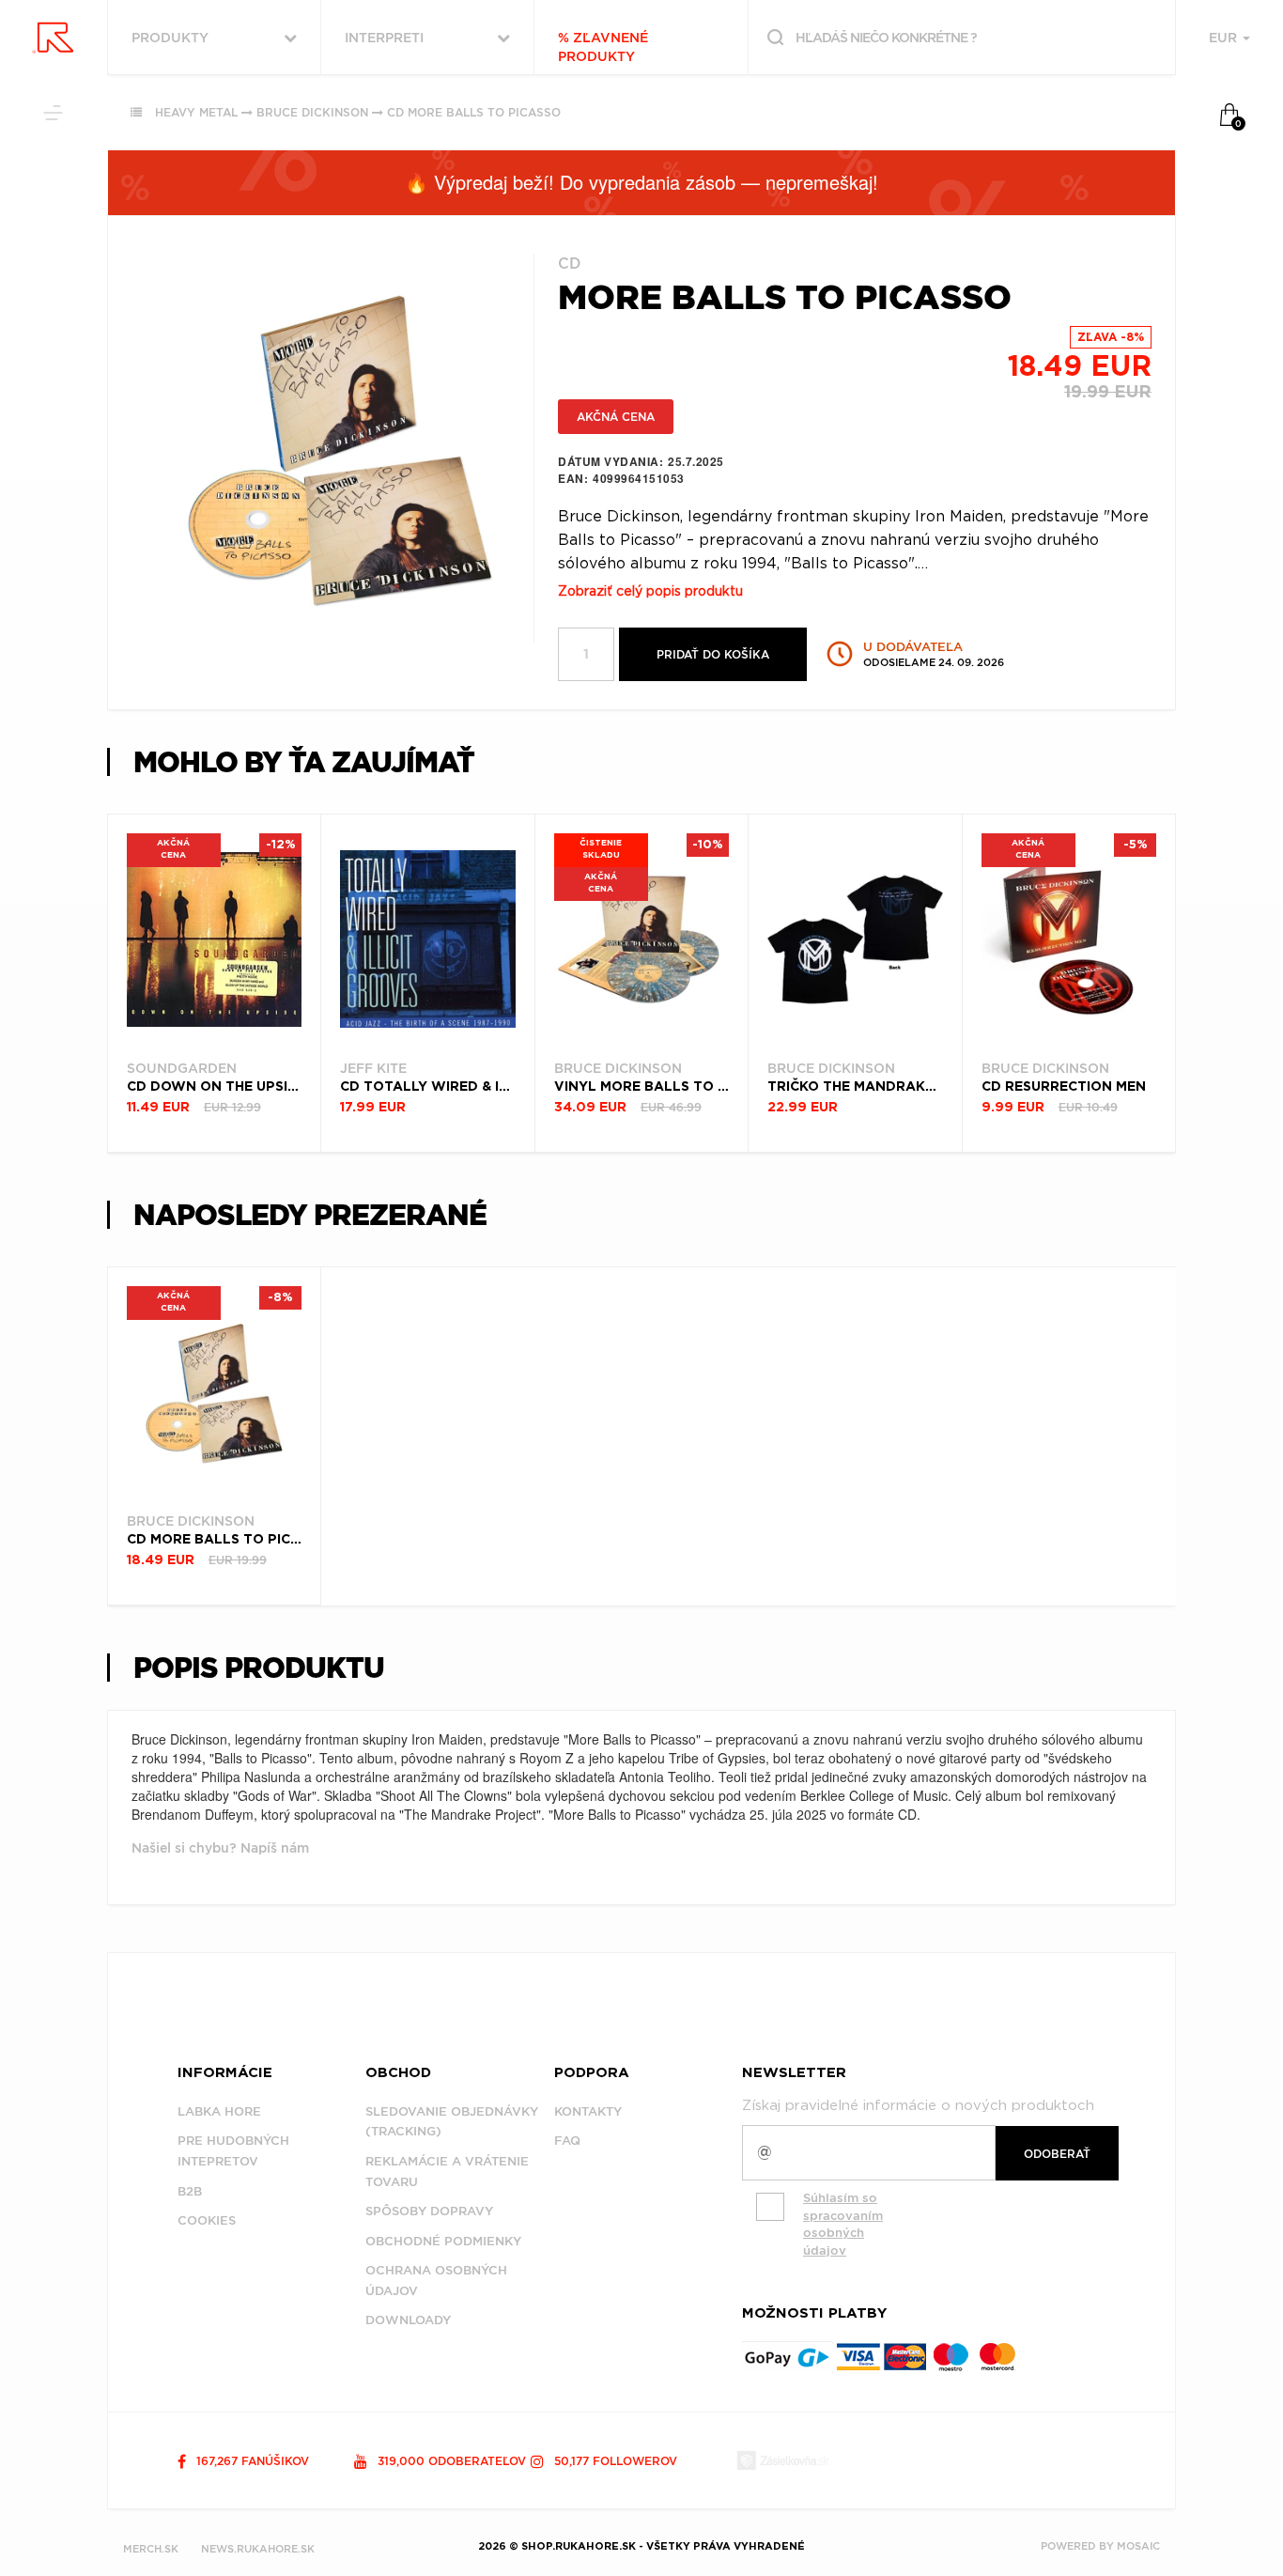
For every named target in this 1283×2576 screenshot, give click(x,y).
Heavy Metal (196, 112)
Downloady (408, 2320)
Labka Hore (219, 2111)
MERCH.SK (151, 2549)
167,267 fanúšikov (251, 2461)
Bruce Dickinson (312, 112)
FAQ (567, 2141)
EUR (1225, 38)
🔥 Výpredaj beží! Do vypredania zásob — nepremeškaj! (641, 182)
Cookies (207, 2220)
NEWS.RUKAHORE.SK (258, 2549)
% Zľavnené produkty (603, 47)
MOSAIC (1138, 2546)
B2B (190, 2191)
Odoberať (1057, 2154)
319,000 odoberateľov (450, 2461)
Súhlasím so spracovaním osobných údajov (843, 2224)
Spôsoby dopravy (429, 2211)
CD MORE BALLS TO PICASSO (474, 112)
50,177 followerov (614, 2461)
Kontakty (588, 2111)
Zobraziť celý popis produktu (650, 592)
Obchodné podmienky (443, 2241)
